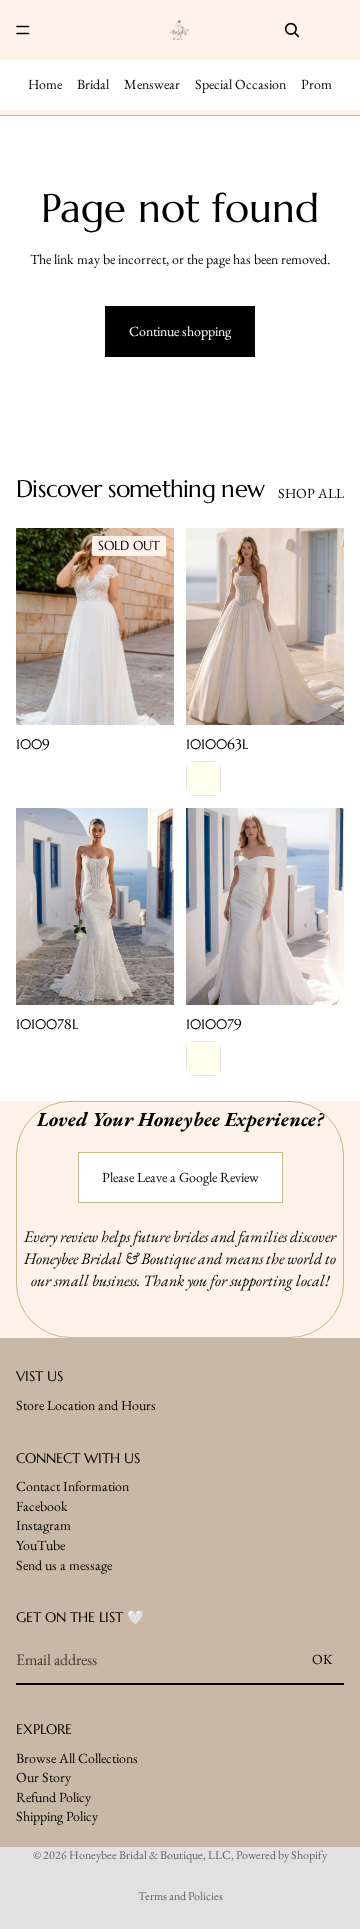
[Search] (292, 30)
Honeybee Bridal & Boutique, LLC (150, 1855)
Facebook (42, 1506)
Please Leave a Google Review (180, 1177)
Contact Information (72, 1486)
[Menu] (23, 30)
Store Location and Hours (86, 1405)
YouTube (40, 1545)
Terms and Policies (180, 1896)
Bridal (93, 84)
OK (322, 1660)
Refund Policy (53, 1797)
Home (45, 84)
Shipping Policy (57, 1817)
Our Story (43, 1777)
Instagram (43, 1526)
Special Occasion (240, 84)
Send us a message (64, 1565)
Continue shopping (180, 331)
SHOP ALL (311, 493)
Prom (316, 84)
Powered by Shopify (281, 1855)
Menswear (152, 84)
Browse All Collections (77, 1758)
